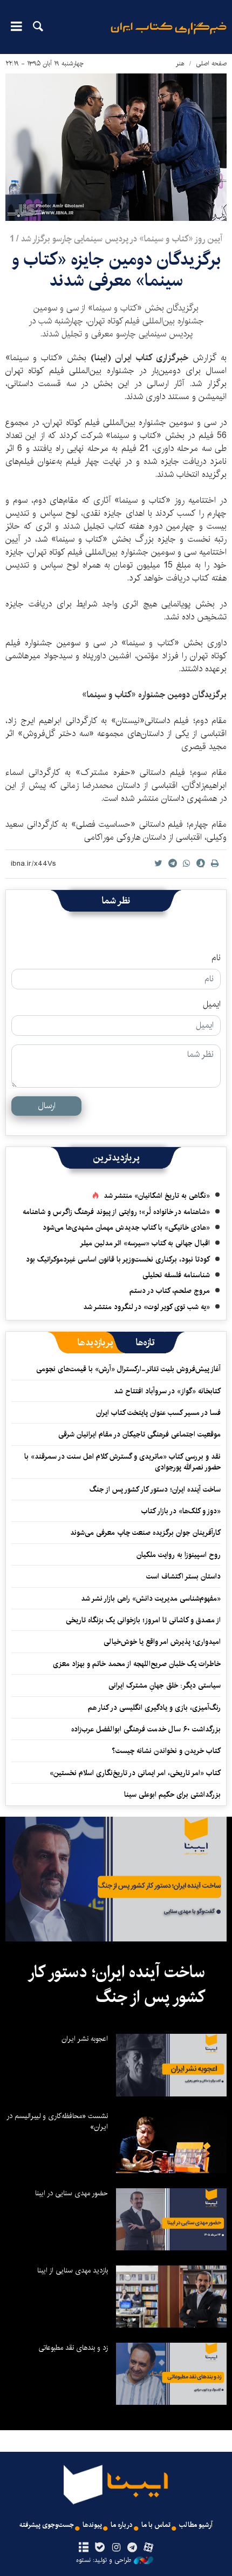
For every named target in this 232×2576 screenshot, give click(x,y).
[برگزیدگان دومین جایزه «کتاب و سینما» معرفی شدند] (116, 147)
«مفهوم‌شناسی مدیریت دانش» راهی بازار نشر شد (151, 1599)
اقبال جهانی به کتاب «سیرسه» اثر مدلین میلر (145, 1243)
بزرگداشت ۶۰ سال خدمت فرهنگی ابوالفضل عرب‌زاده (146, 1729)
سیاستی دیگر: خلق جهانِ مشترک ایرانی (165, 1685)
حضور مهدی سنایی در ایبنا (71, 2193)
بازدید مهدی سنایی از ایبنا (73, 2270)
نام (216, 958)
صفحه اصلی (211, 63)
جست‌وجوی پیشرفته (47, 2525)
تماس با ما (156, 2525)
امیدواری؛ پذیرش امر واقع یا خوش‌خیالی (162, 1642)
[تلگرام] (132, 2548)
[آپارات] (149, 2548)
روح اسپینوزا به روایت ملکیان (179, 1555)
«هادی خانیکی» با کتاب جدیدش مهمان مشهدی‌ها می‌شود (126, 1228)
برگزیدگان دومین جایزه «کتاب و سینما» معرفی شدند (116, 270)
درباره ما (122, 2525)
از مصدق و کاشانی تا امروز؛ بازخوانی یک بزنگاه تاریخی (143, 1620)
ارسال (47, 1106)
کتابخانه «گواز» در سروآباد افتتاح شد (167, 1391)
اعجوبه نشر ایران (85, 2039)
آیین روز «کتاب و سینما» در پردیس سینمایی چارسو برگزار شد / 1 (116, 239)
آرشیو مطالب (196, 2525)
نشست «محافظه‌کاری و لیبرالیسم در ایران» (57, 2121)
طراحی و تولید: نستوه (104, 2560)
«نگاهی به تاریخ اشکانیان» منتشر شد (157, 1196)
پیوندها (92, 2525)
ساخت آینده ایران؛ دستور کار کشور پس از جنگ (155, 1489)
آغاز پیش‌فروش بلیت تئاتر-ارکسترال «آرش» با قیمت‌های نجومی (128, 1369)
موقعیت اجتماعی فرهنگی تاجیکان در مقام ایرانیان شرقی (139, 1434)
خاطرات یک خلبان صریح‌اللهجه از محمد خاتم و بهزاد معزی (137, 1664)
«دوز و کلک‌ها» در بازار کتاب (181, 1511)
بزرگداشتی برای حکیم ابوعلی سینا (172, 1795)
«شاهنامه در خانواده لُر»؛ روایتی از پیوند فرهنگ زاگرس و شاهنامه (116, 1212)
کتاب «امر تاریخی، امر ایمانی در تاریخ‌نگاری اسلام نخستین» (135, 1773)
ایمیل (212, 1004)
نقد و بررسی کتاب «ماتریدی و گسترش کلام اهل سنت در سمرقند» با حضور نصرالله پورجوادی (122, 1462)
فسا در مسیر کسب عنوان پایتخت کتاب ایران (158, 1413)
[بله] (100, 2548)
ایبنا (169, 35)
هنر (180, 63)
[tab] (145, 1343)
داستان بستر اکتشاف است (183, 1576)
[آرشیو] (83, 2548)
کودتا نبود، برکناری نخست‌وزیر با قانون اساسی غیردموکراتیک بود (118, 1259)
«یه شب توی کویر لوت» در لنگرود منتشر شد (146, 1307)
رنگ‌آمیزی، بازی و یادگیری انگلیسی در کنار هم (154, 1708)
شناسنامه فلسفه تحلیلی (176, 1275)
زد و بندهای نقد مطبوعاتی (73, 2348)
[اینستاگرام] (116, 2548)
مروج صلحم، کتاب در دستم (170, 1291)
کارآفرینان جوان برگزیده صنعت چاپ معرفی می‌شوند (145, 1533)
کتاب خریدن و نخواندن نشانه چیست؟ (166, 1751)
